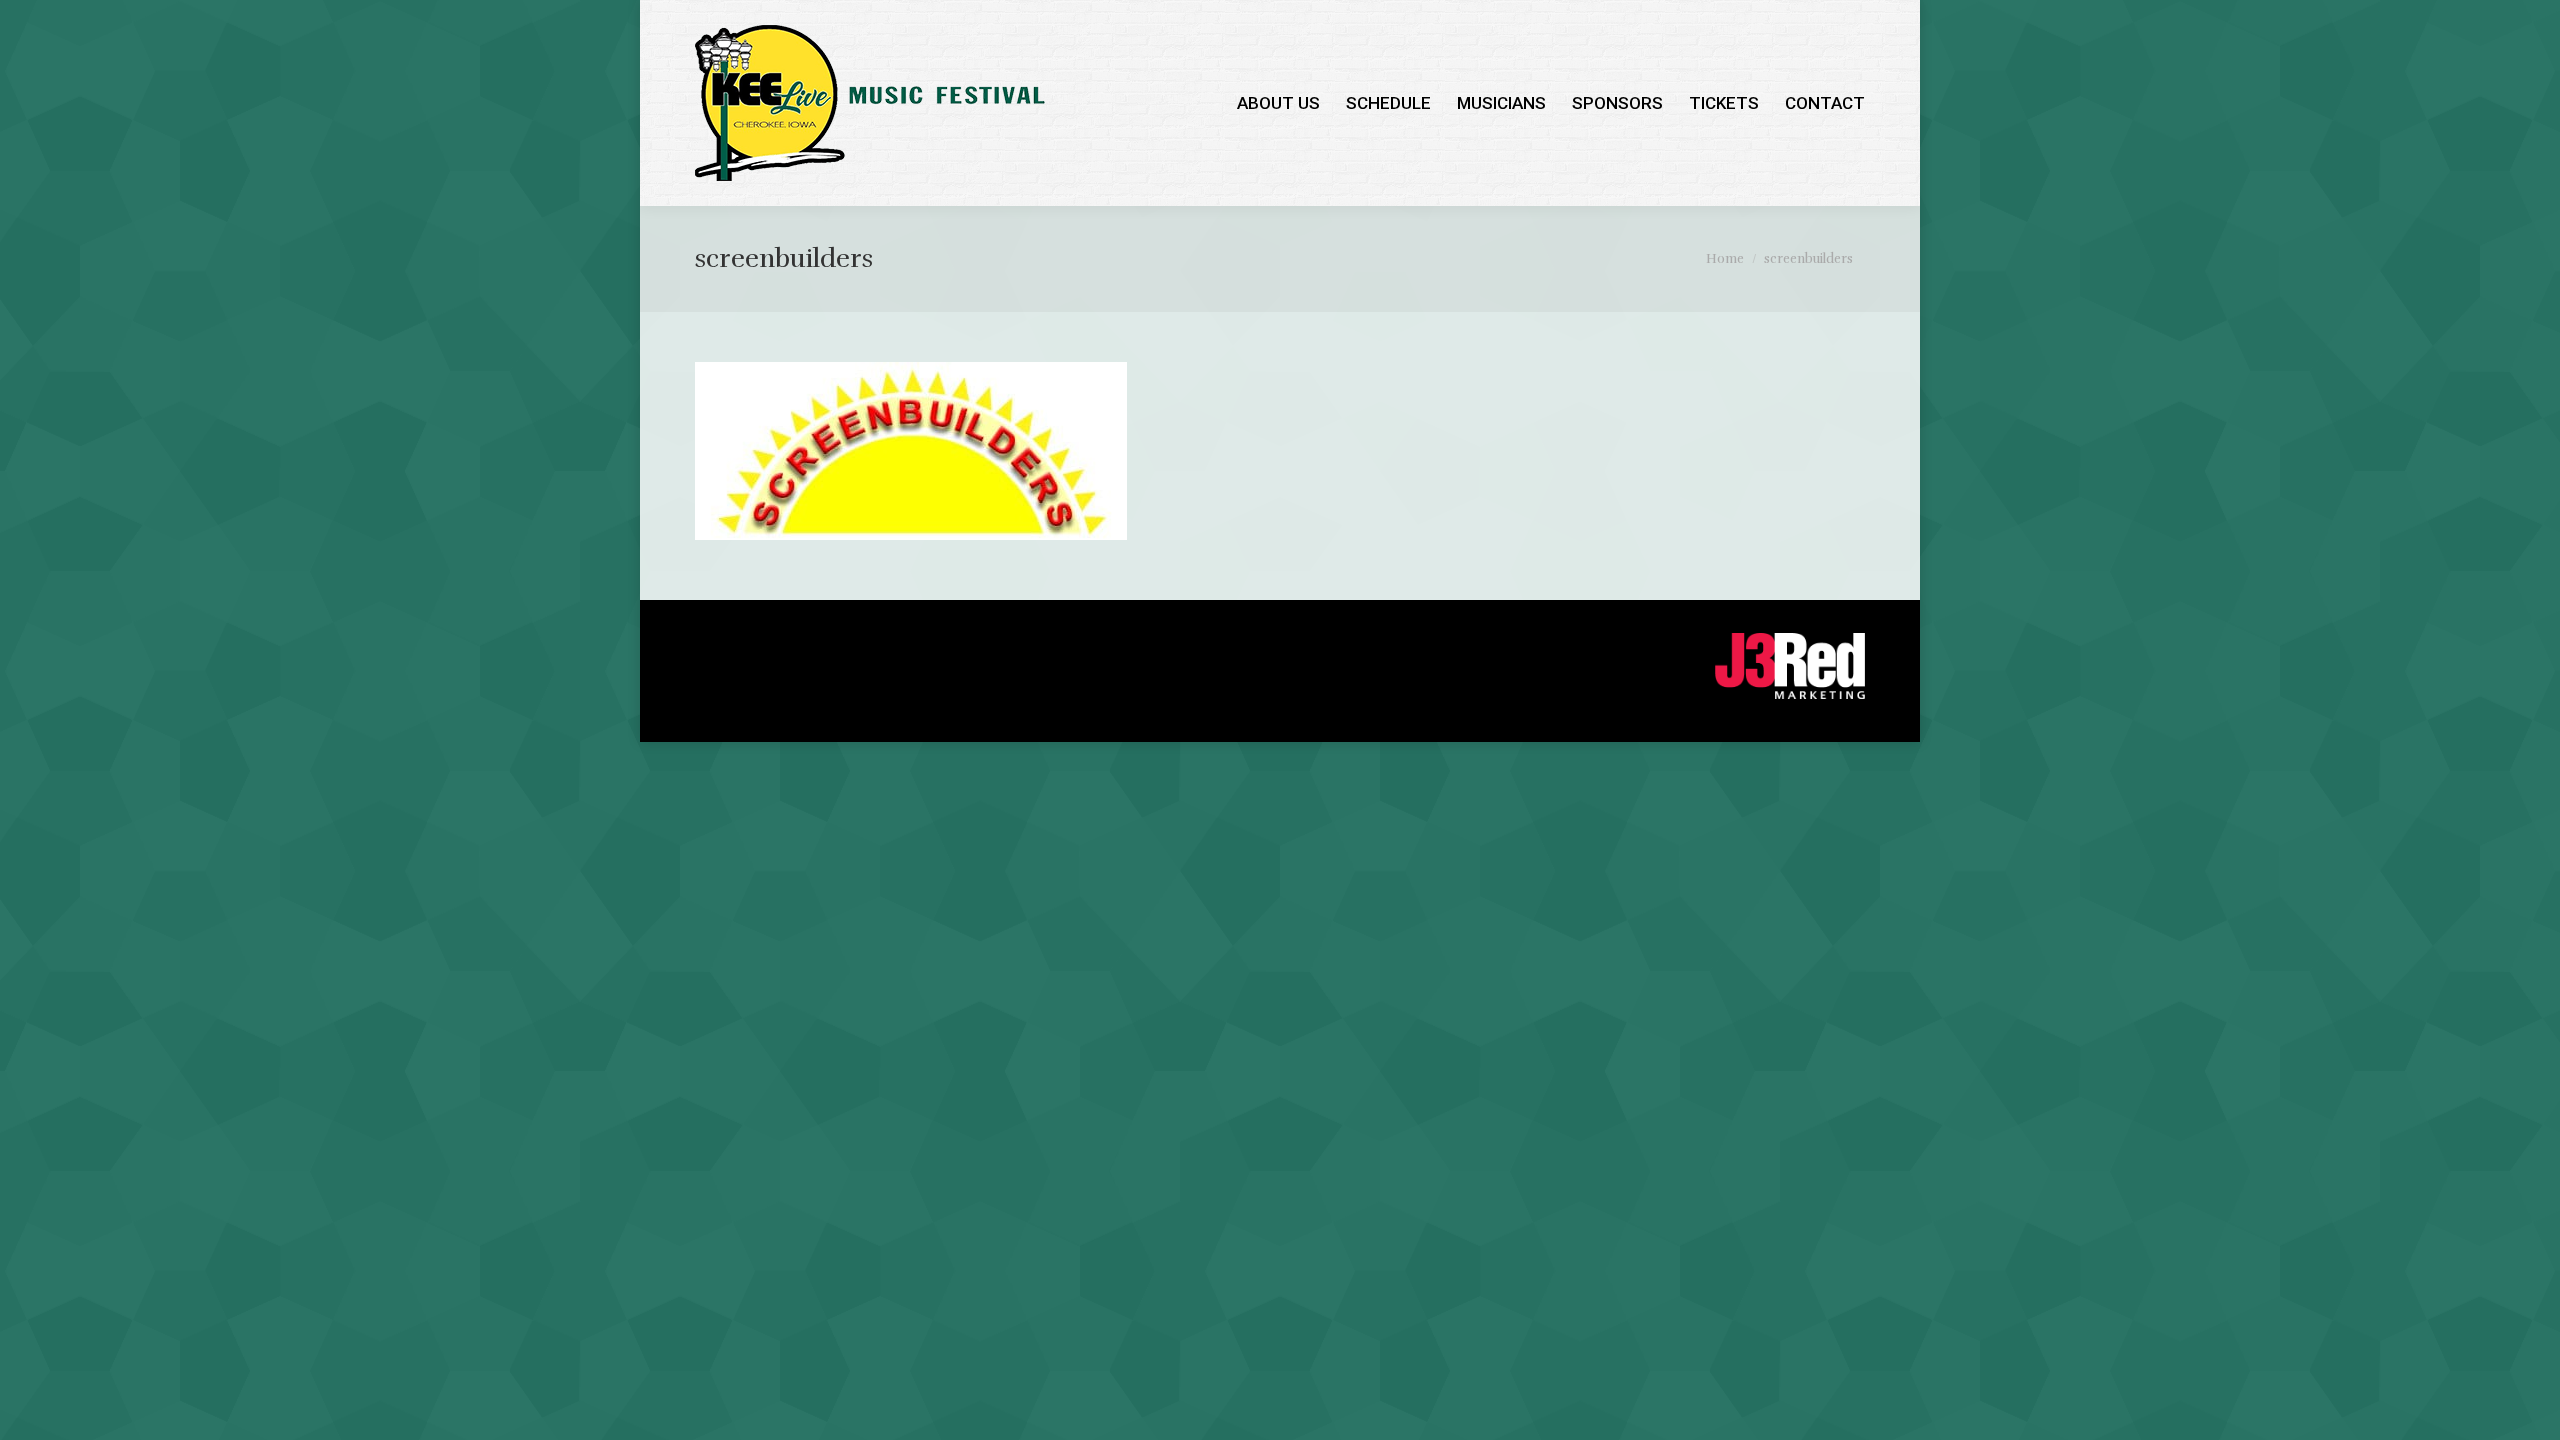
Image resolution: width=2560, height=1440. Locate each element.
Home (1725, 259)
